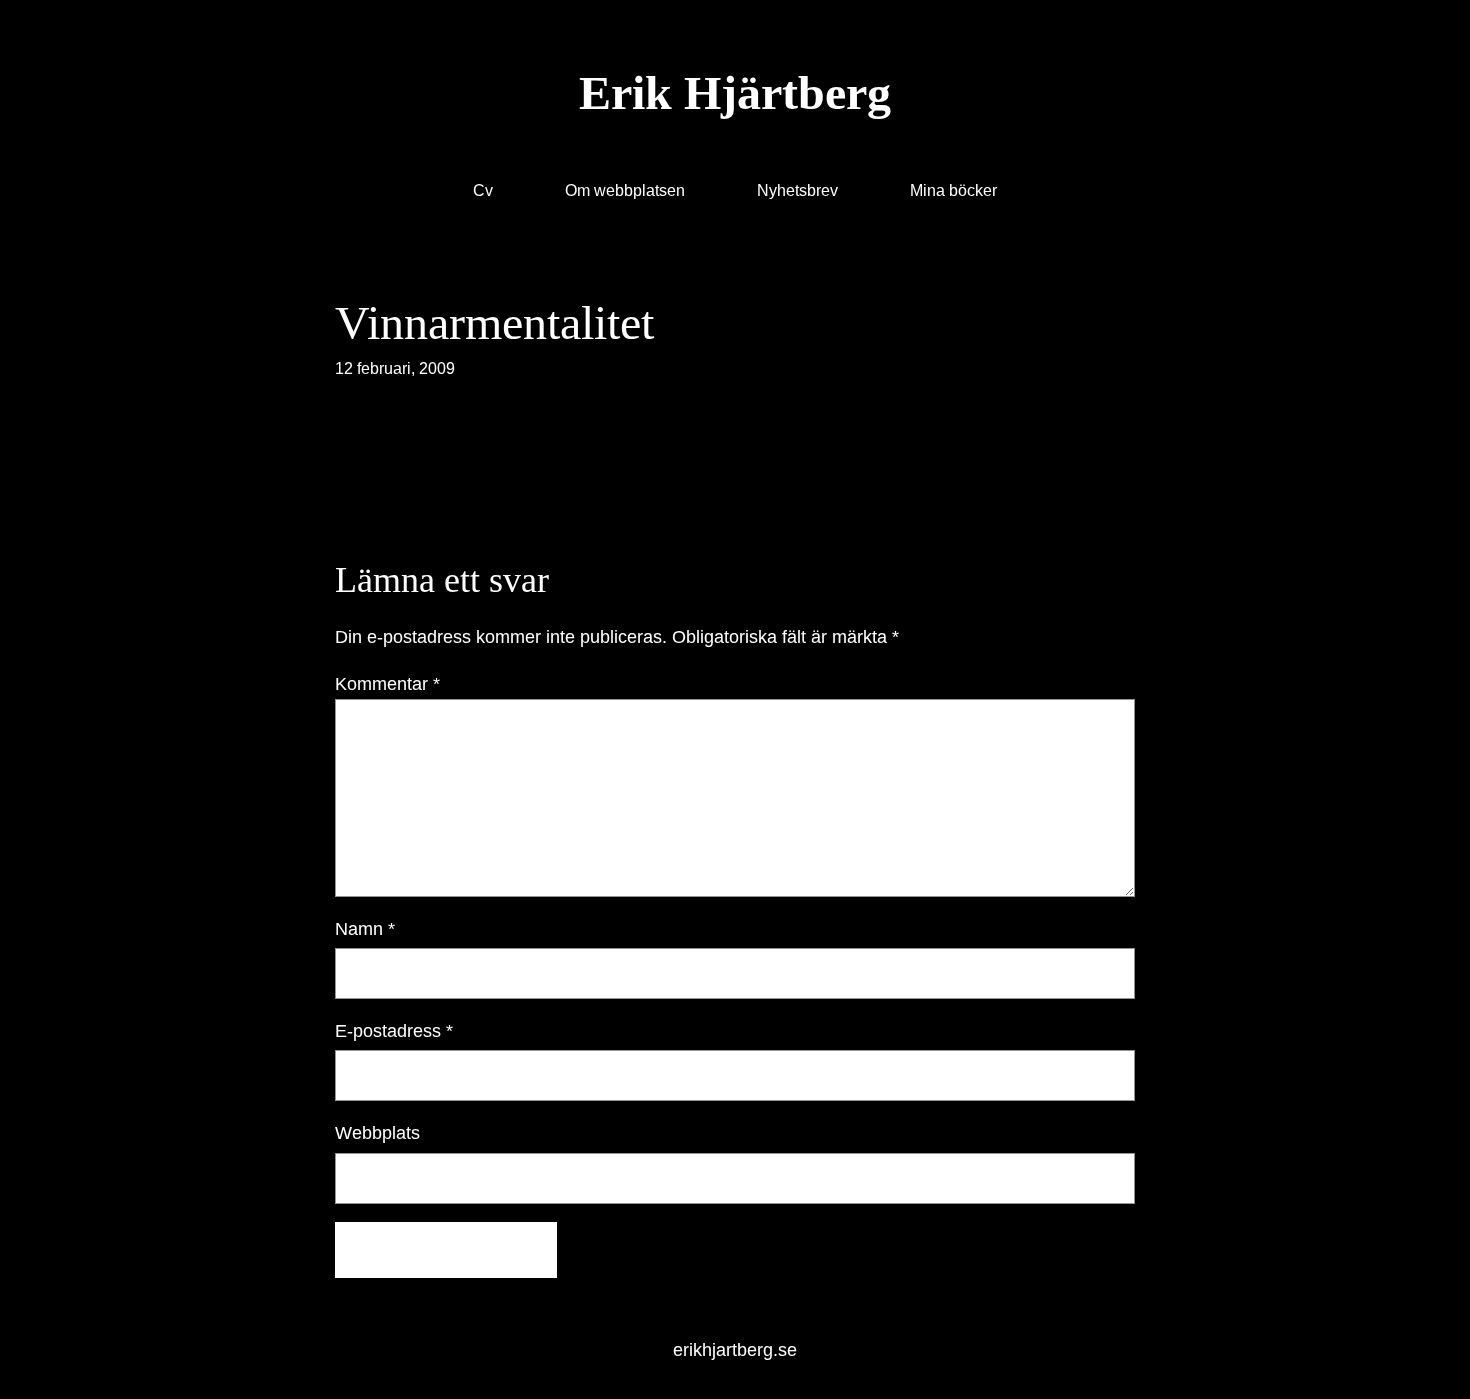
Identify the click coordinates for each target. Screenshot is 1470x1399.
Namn (365, 929)
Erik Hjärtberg (735, 92)
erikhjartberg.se (735, 1350)
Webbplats (377, 1133)
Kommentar (387, 684)
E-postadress (394, 1031)
